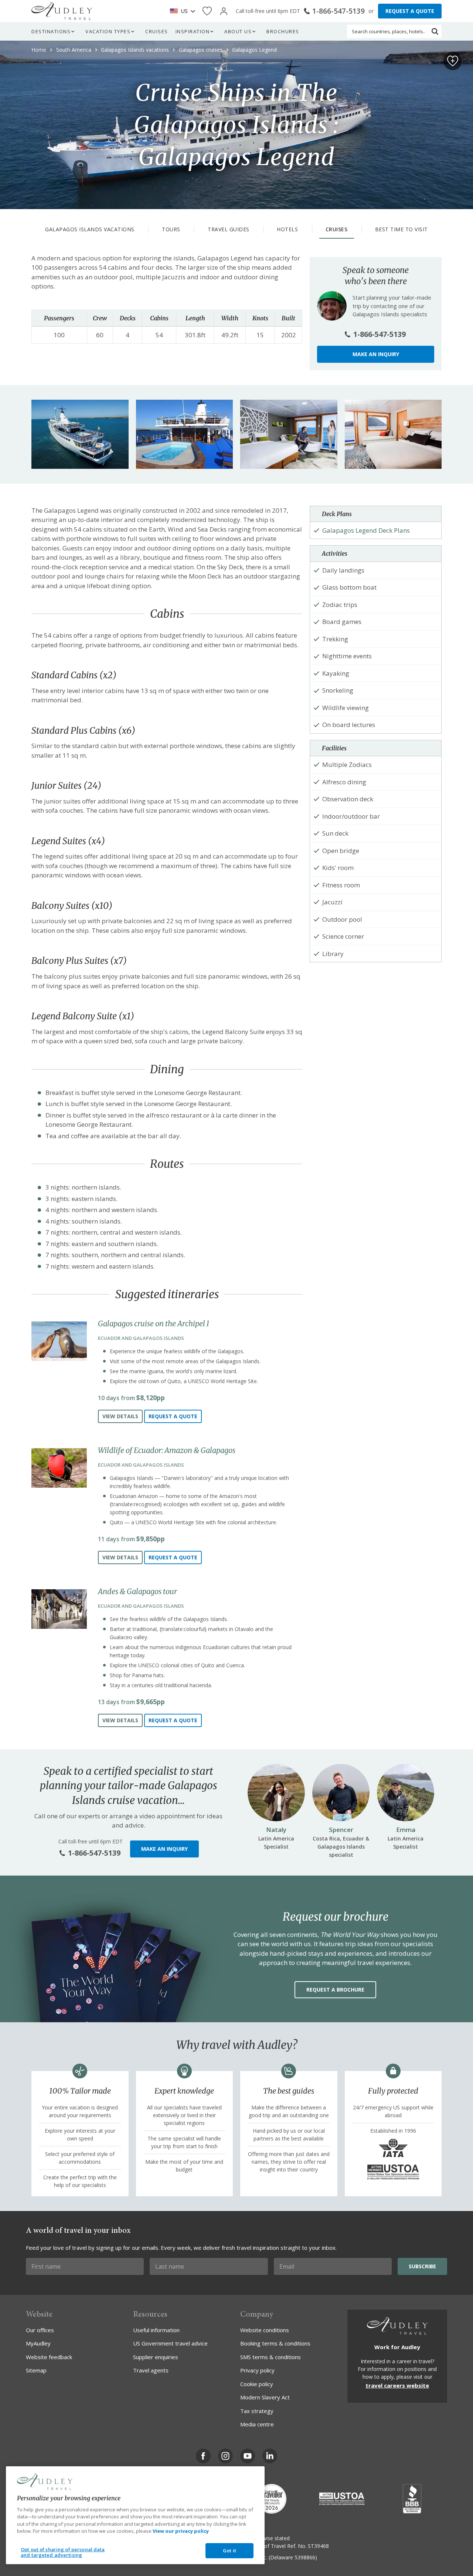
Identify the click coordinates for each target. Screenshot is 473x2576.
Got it (229, 2551)
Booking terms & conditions (275, 2343)
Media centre (257, 2424)
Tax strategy (257, 2411)
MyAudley (38, 2343)
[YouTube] (248, 2456)
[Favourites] (207, 11)
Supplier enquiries (156, 2357)
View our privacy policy (181, 2531)
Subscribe (422, 2266)
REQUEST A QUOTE (410, 11)
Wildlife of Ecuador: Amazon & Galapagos (167, 1450)
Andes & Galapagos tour (137, 1591)
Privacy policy (257, 2370)
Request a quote (173, 1416)
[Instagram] (225, 2456)
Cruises (157, 31)
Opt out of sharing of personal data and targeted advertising (63, 2552)
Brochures (283, 31)
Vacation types (108, 31)
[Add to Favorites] (453, 61)
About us (238, 31)
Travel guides (229, 229)
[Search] (435, 31)
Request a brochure (335, 1990)
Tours (171, 229)
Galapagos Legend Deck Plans (366, 530)
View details (120, 1416)
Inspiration (193, 31)
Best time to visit (401, 229)
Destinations (51, 31)
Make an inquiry (376, 354)
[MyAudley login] (224, 11)
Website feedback (49, 2357)
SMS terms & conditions (270, 2357)
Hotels (287, 229)
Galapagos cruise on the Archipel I (154, 1323)
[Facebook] (203, 2456)
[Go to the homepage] (62, 11)
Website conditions (265, 2330)
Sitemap (36, 2370)
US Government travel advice (170, 2343)
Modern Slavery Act (265, 2397)
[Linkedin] (270, 2456)
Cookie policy (257, 2384)
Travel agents (151, 2370)
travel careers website (397, 2385)
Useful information (156, 2330)
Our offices (40, 2330)
